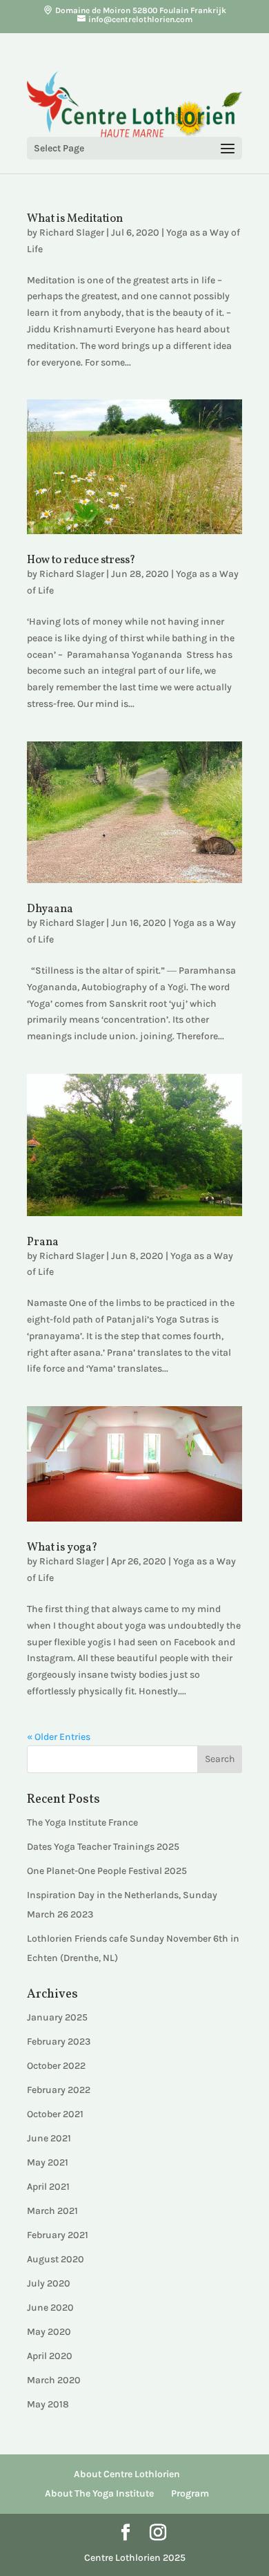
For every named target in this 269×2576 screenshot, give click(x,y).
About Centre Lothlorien (127, 2474)
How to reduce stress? (81, 560)
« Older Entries (59, 1737)
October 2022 (56, 2066)
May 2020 (49, 2332)
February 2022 (59, 2090)
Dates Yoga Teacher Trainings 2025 (103, 1847)
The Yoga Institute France (82, 1822)
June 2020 (50, 2308)
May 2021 (48, 2162)
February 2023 (59, 2042)
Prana (43, 1242)
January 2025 (57, 2017)
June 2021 (49, 2138)
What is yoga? (62, 1548)
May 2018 (48, 2404)
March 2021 (52, 2211)
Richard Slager (72, 233)
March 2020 (54, 2380)
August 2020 (56, 2259)
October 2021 (55, 2114)
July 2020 (49, 2283)
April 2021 (48, 2187)
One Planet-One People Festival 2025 (107, 1871)
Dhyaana (50, 909)
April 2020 (50, 2356)
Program (190, 2493)
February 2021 (58, 2235)
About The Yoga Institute (99, 2493)
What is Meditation (75, 219)
